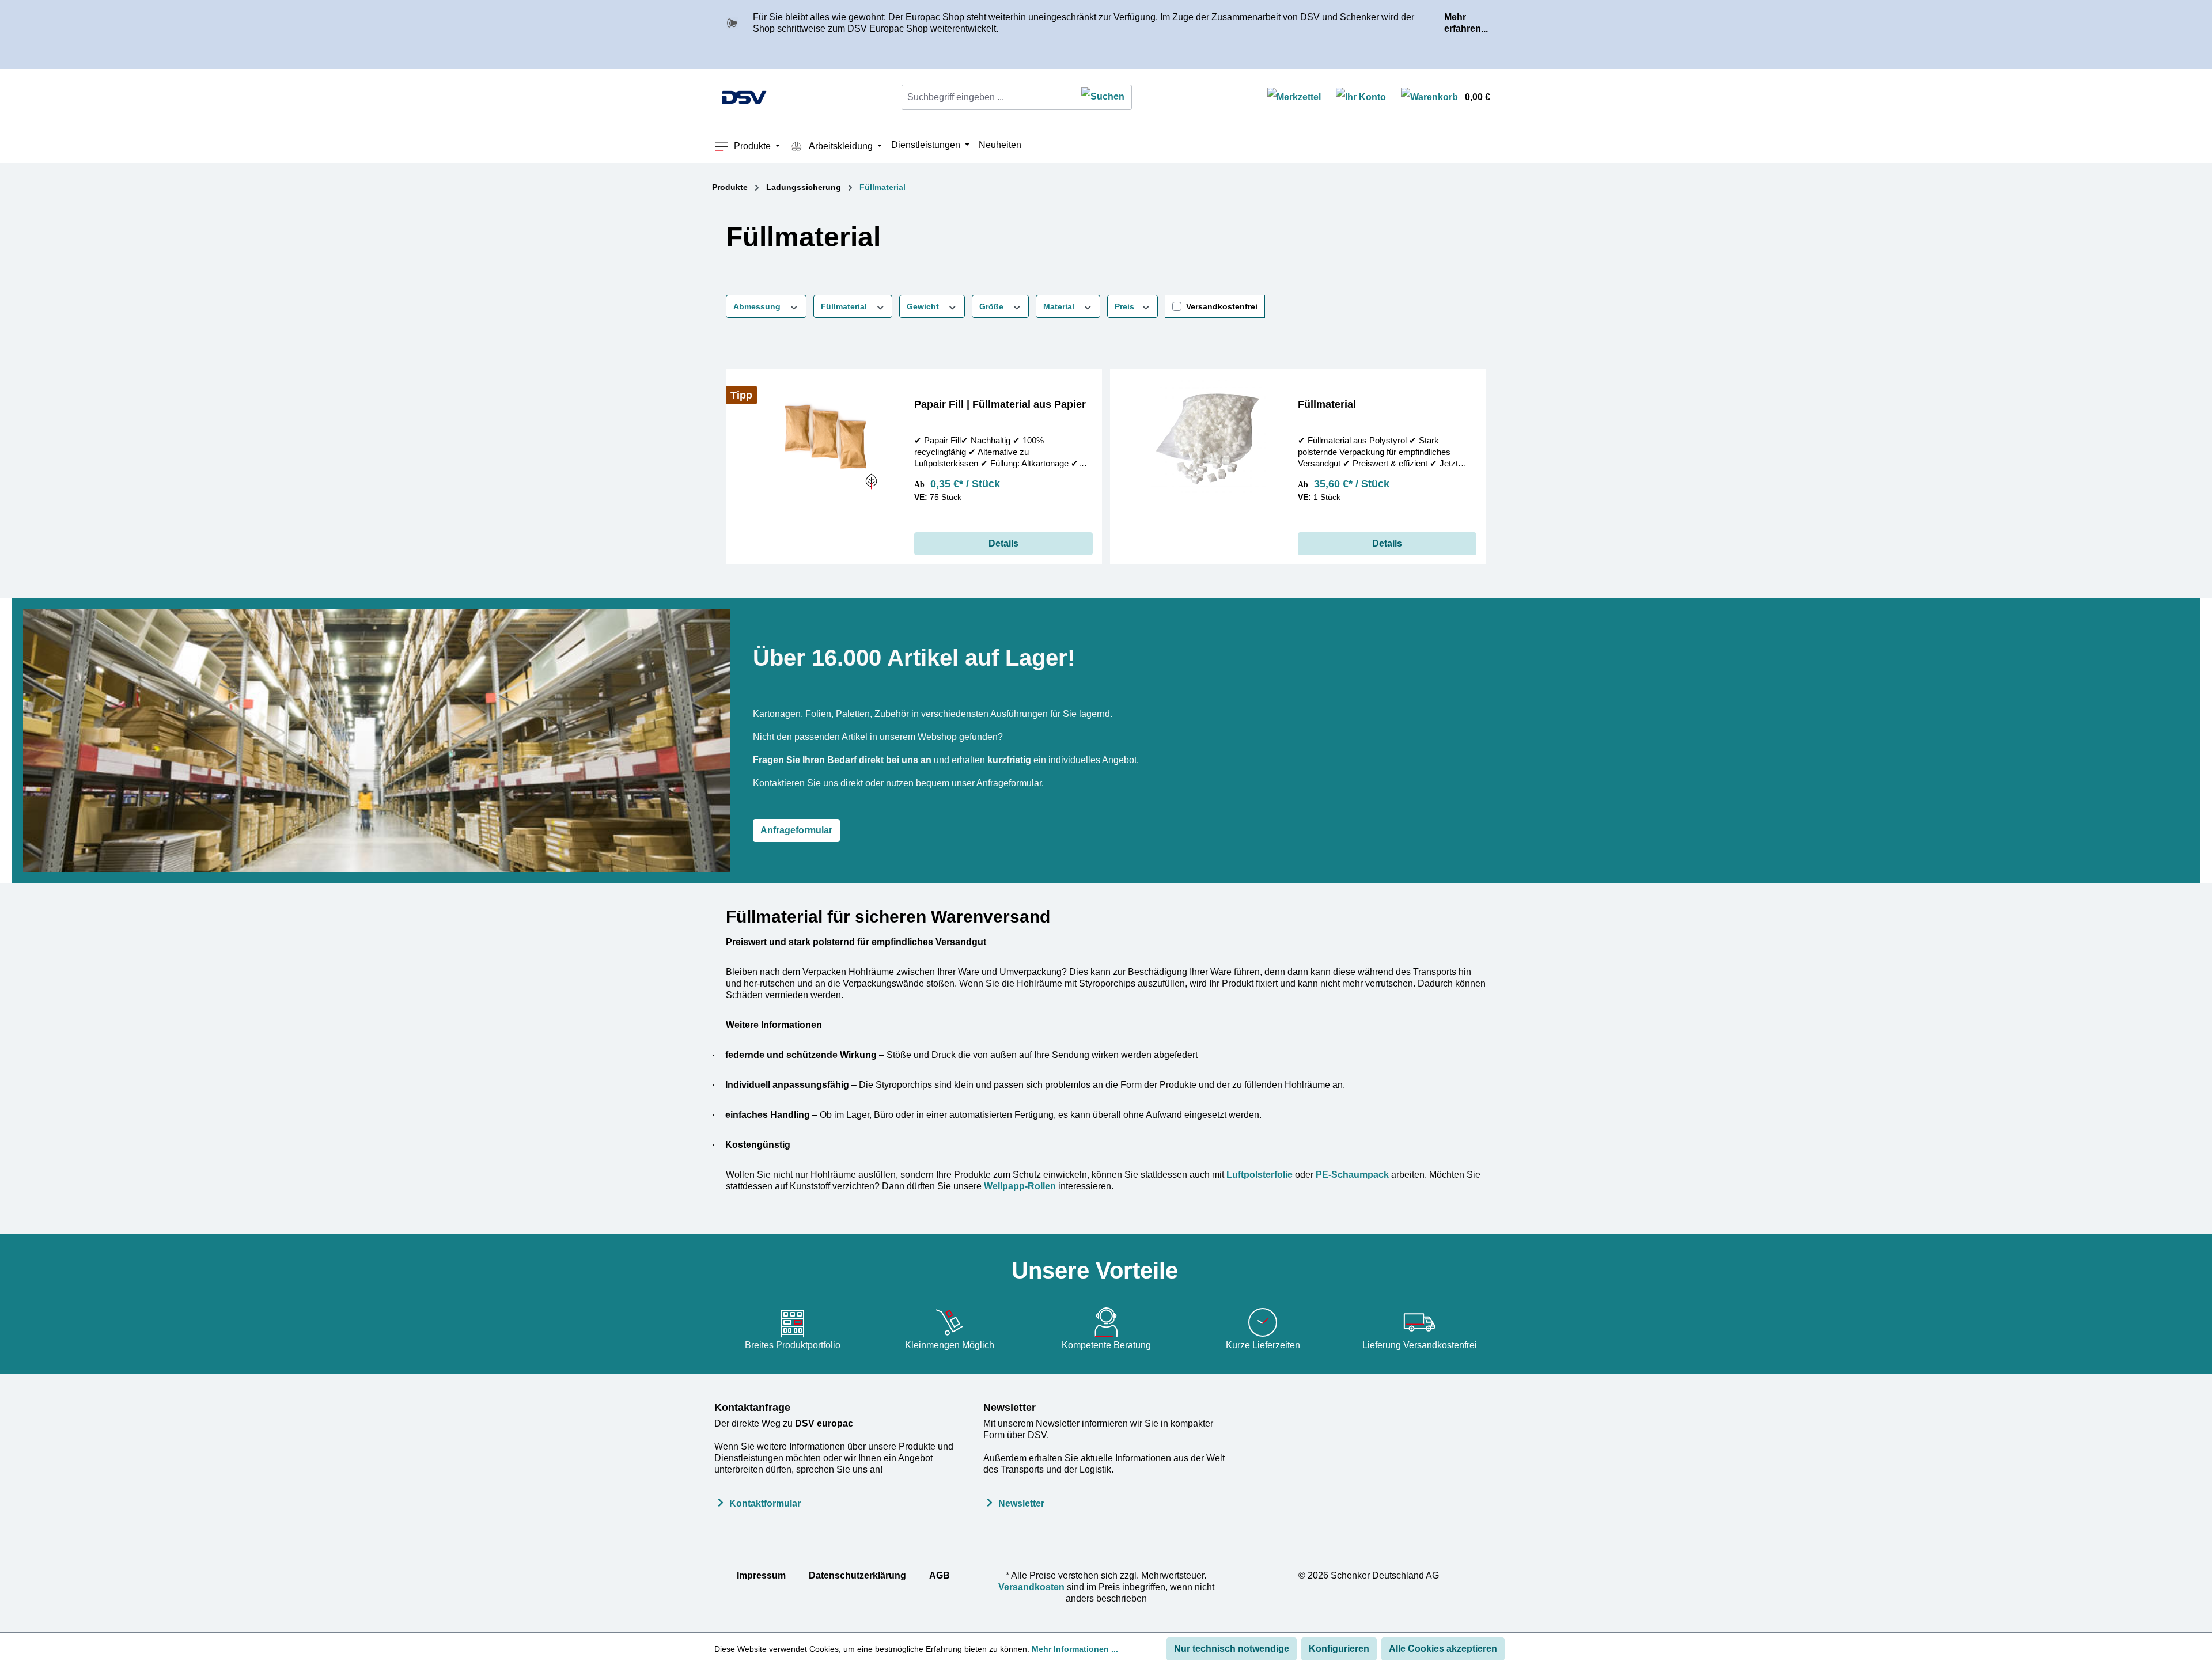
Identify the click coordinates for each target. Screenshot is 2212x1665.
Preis (1126, 306)
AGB (940, 1575)
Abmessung (758, 306)
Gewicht (924, 306)
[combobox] (988, 97)
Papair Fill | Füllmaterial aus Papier (1000, 404)
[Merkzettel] (1294, 98)
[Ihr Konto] (1361, 98)
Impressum (761, 1575)
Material (1060, 306)
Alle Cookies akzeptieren (1443, 1649)
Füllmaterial (845, 306)
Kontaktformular (765, 1503)
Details (1003, 543)
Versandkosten (1031, 1587)
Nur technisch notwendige (1232, 1649)
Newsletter (1010, 1408)
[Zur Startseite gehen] (744, 97)
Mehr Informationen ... (1075, 1649)
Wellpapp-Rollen (1020, 1186)
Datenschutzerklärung (857, 1575)
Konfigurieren (1339, 1649)
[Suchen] (1103, 97)
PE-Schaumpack (1352, 1175)
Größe (993, 306)
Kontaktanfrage (752, 1408)
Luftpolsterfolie (1260, 1175)
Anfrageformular (796, 830)
